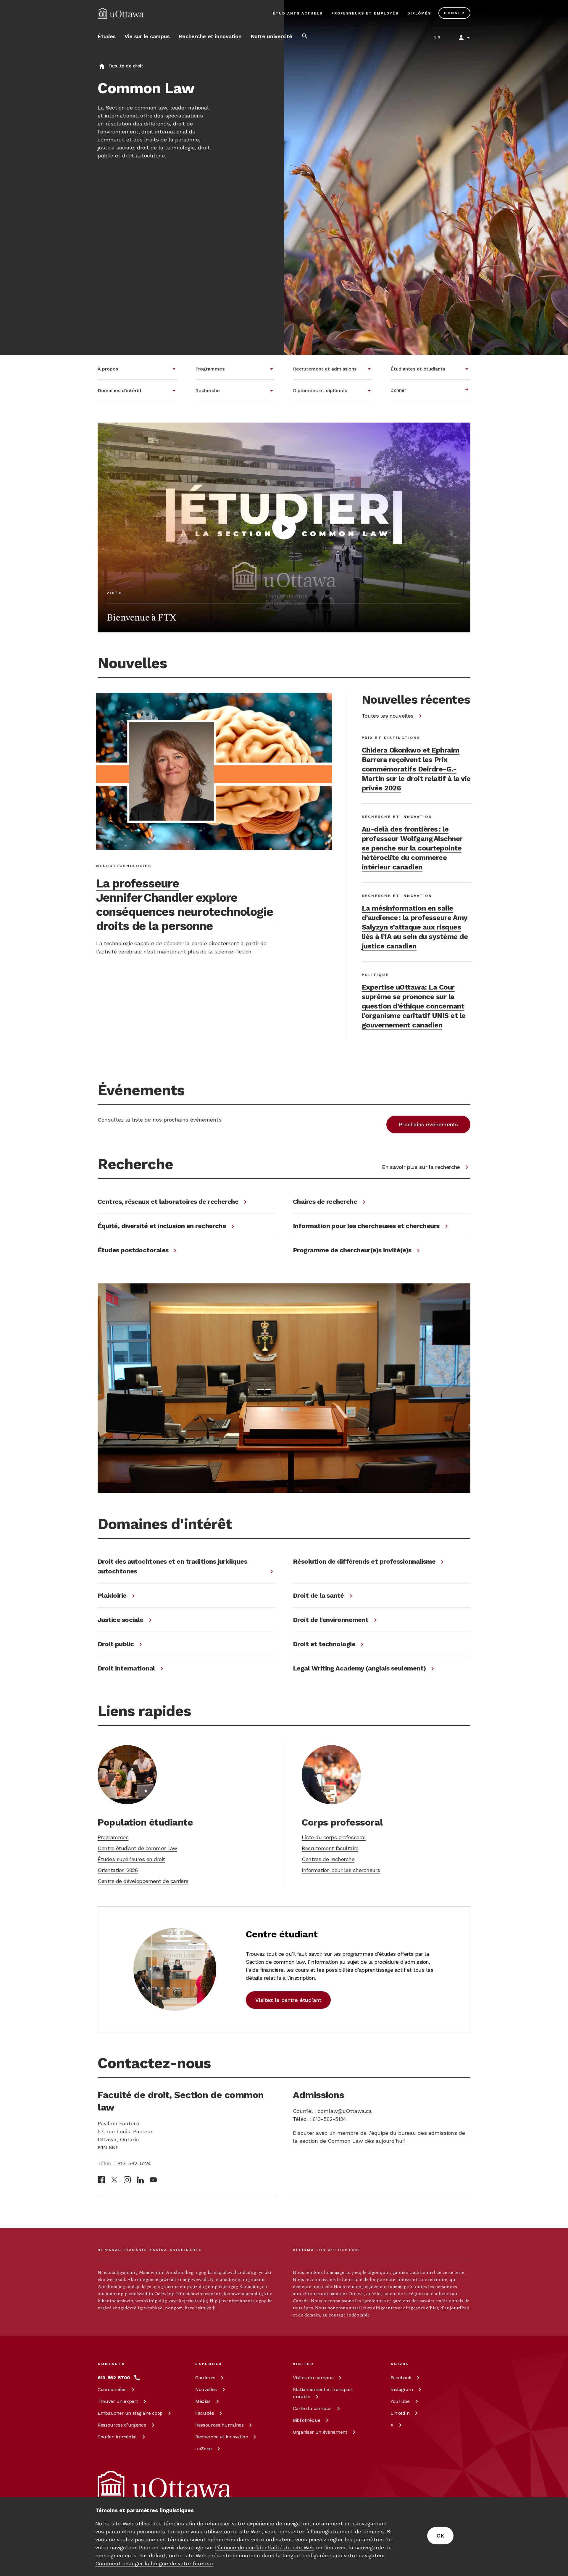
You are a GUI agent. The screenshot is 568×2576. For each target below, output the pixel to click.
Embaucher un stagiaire (130, 2413)
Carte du (312, 2408)
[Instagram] (127, 2180)
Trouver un (118, 2401)
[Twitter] (114, 2180)
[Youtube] (153, 2180)
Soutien (117, 2437)
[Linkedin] (140, 2180)
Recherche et (222, 2437)
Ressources (122, 2425)
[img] (121, 13)
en (438, 37)
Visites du (313, 2378)
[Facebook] (101, 2180)
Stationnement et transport (323, 2393)
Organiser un (320, 2432)
